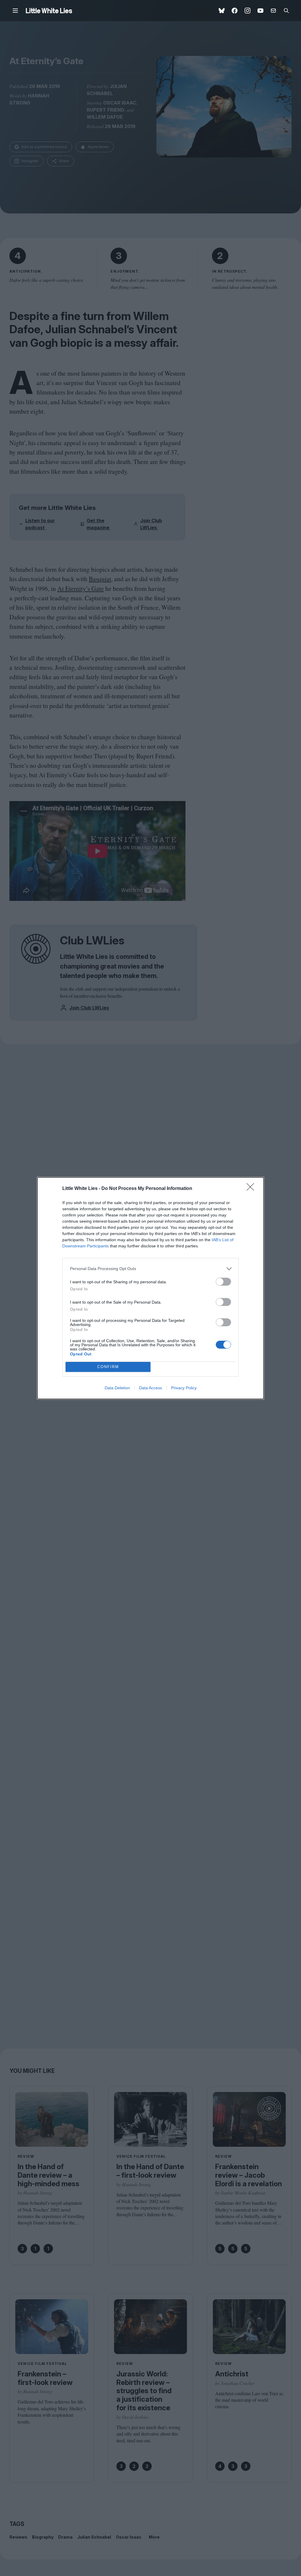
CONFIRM (108, 1367)
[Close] (252, 1189)
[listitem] (150, 1269)
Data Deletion (117, 1388)
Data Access (150, 1388)
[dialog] (150, 1288)
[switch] (223, 1282)
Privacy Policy (184, 1388)
